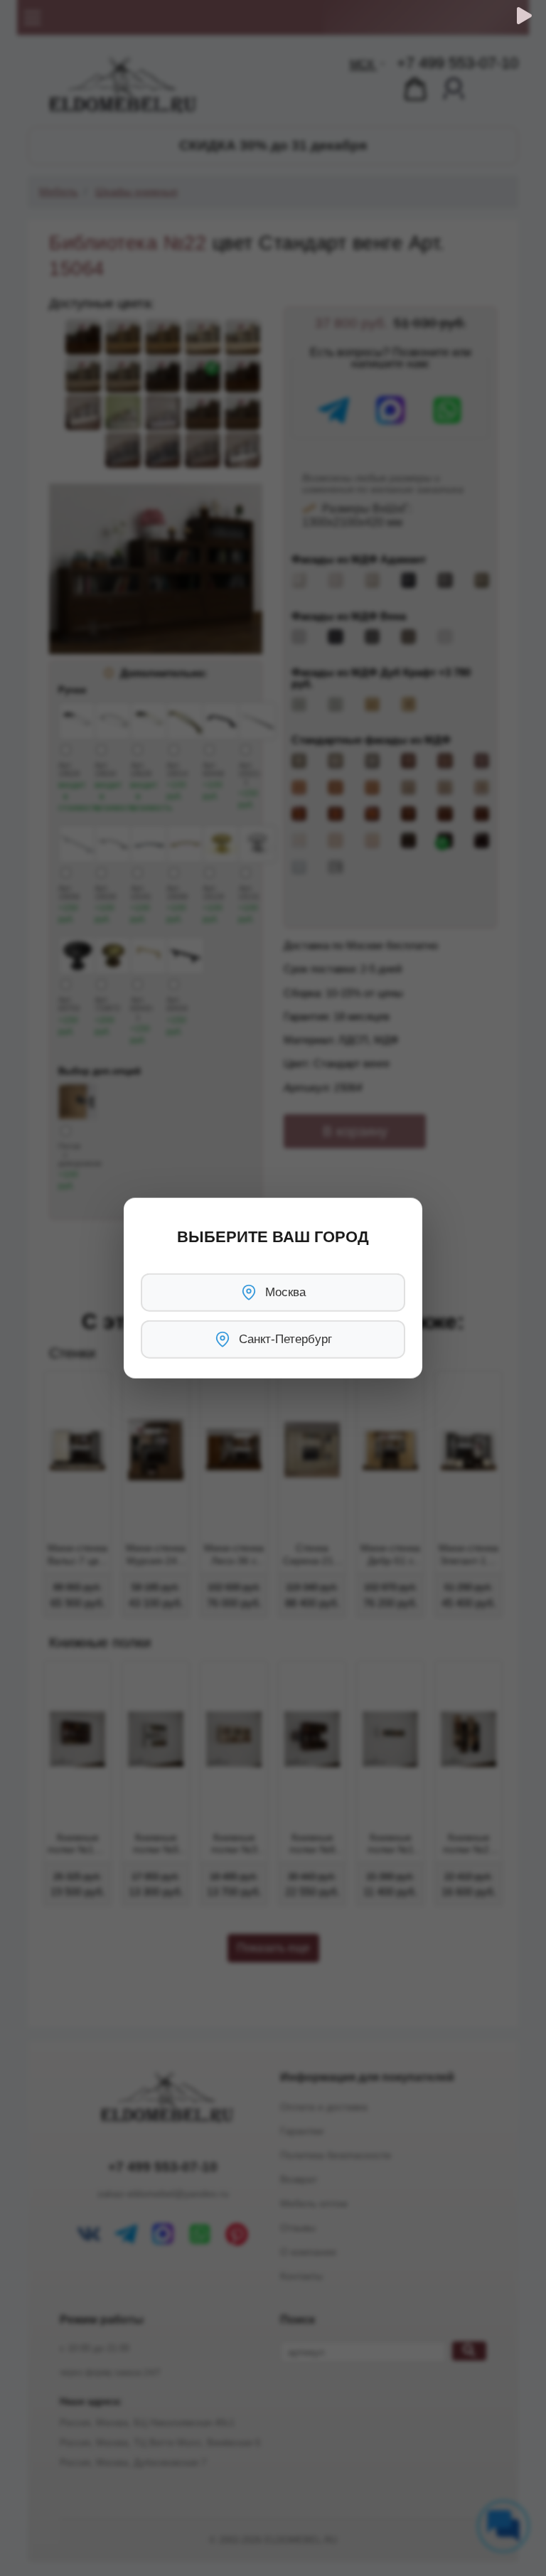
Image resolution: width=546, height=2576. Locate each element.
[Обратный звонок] (524, 16)
